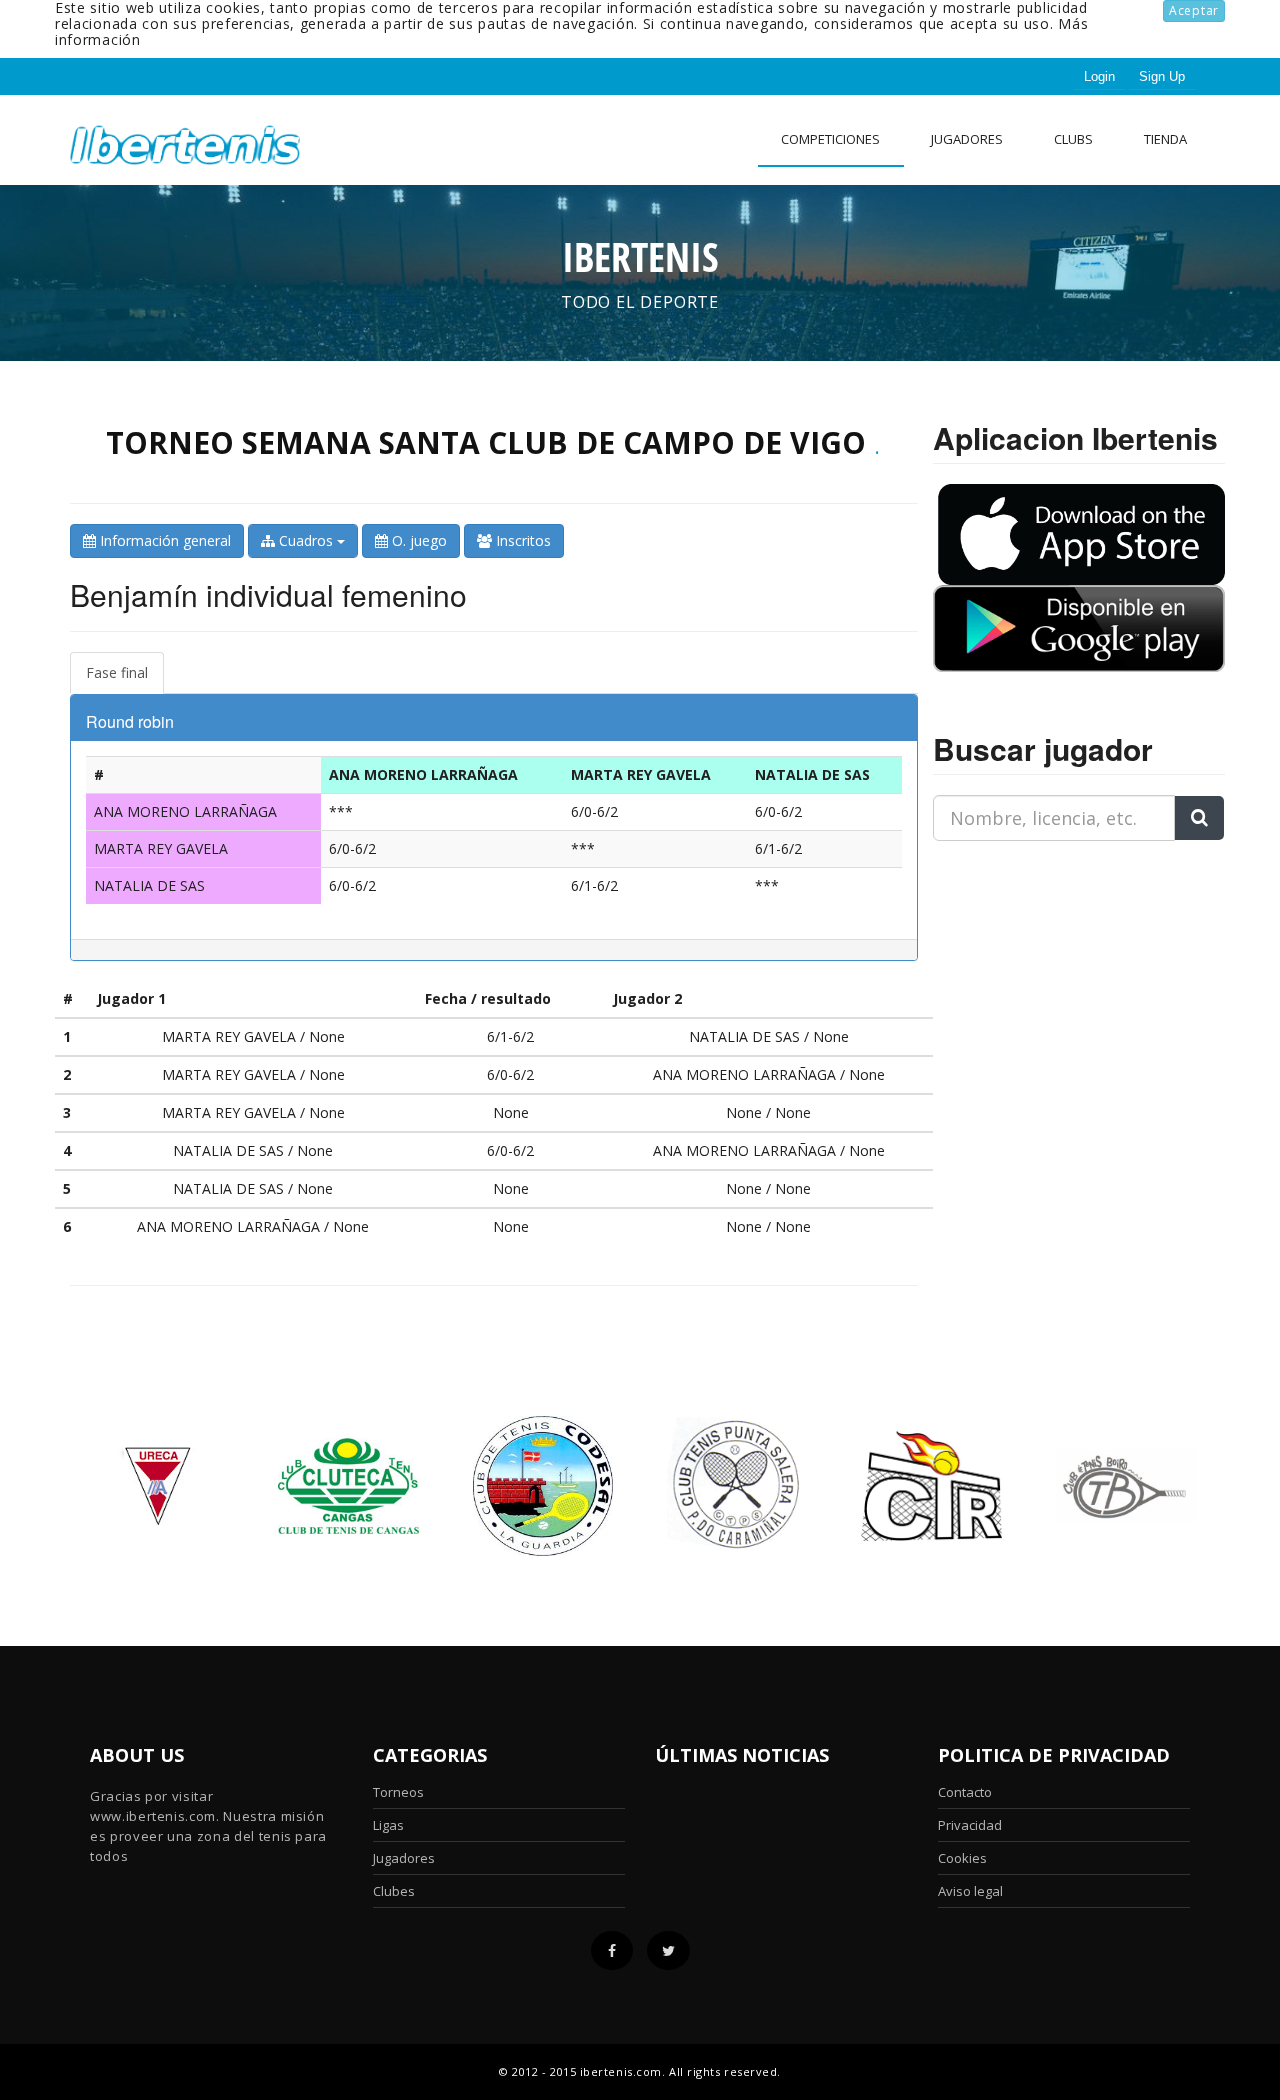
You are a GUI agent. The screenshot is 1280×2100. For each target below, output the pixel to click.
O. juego (417, 540)
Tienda (1165, 139)
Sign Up (1162, 76)
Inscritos (521, 540)
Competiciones (830, 139)
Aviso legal (970, 1891)
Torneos (398, 1792)
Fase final (117, 672)
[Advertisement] (1058, 982)
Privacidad (970, 1825)
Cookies (962, 1858)
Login (1099, 76)
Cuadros (306, 540)
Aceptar (1194, 10)
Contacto (965, 1792)
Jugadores (967, 139)
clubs (1073, 139)
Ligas (388, 1825)
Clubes (394, 1891)
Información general (163, 540)
